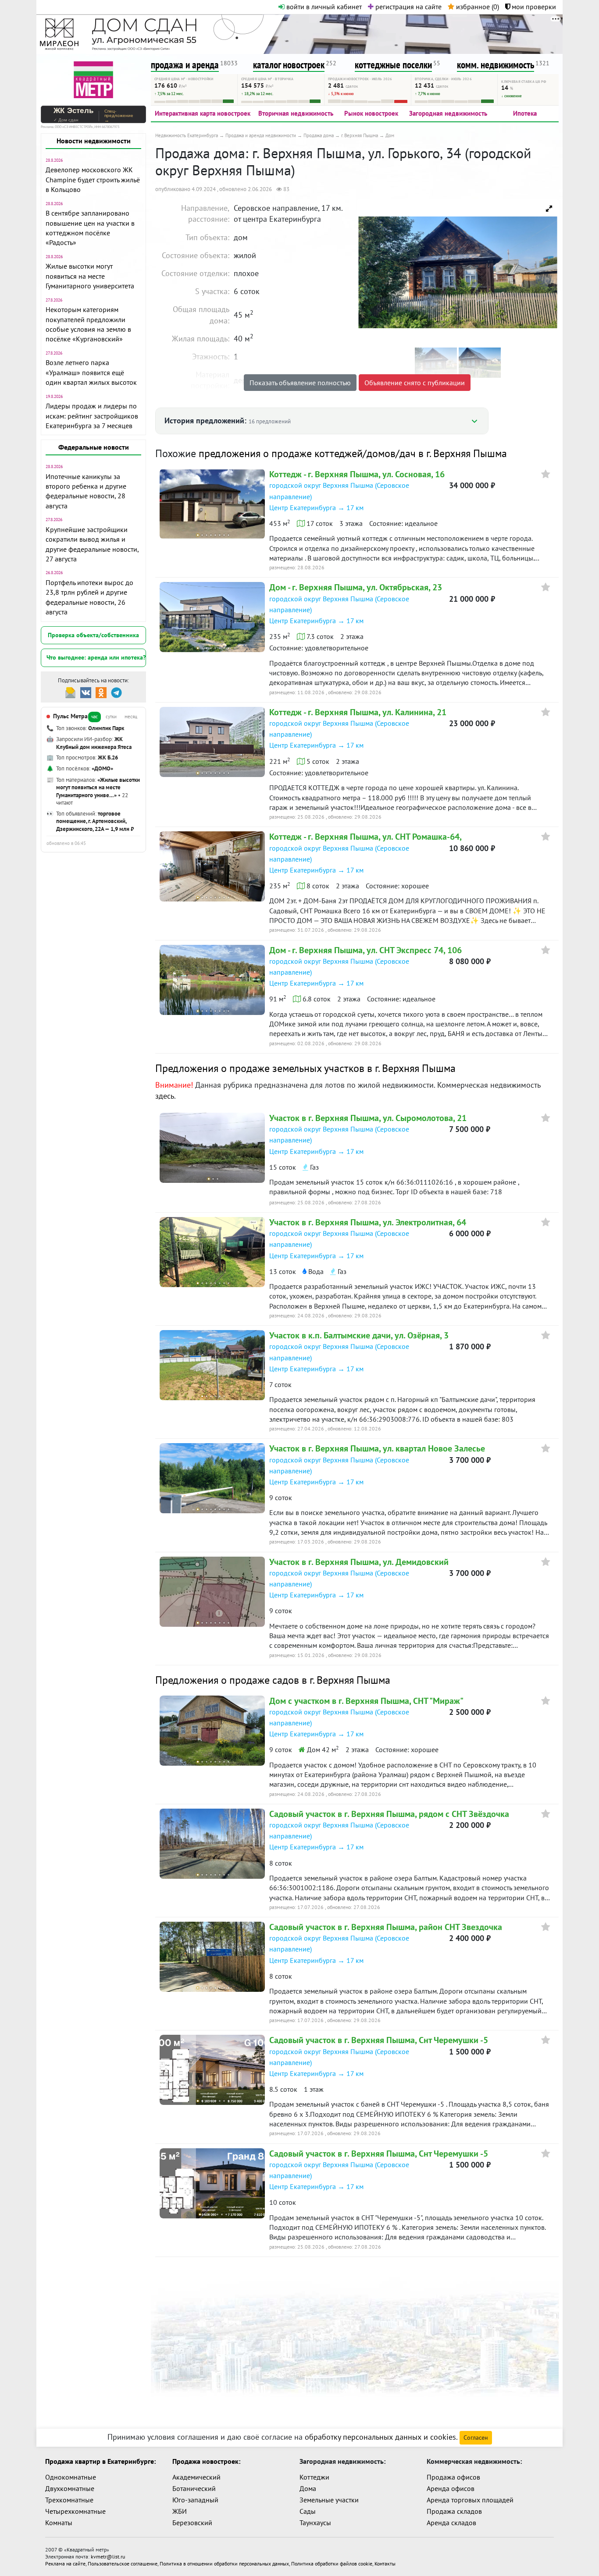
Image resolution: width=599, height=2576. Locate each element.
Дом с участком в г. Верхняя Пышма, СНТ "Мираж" (366, 1701)
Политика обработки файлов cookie (332, 2564)
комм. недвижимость (496, 65)
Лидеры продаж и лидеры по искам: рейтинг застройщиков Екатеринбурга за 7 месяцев (92, 416)
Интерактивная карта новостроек (203, 113)
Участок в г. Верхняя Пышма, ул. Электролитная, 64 (368, 1222)
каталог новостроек (289, 65)
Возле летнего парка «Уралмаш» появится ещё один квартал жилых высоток (91, 372)
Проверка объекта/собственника (93, 635)
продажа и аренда (185, 65)
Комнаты (59, 2523)
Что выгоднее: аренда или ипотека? (96, 657)
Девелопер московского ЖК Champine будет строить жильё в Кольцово (93, 179)
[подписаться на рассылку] (70, 692)
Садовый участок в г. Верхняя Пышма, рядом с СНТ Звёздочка (389, 1814)
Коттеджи (314, 2477)
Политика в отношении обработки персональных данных (224, 2564)
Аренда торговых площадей (470, 2500)
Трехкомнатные (69, 2500)
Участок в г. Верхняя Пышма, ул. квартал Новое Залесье (377, 1448)
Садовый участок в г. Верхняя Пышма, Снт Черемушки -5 (379, 2040)
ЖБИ (180, 2511)
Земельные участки (329, 2500)
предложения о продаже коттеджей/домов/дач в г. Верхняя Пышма (353, 453)
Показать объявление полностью (300, 383)
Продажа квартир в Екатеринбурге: (100, 2461)
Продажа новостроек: (206, 2461)
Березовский (192, 2523)
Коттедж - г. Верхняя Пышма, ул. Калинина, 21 (358, 712)
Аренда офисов (451, 2488)
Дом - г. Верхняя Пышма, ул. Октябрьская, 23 (356, 587)
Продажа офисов (453, 2477)
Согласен (476, 2438)
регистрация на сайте (408, 7)
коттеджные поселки (393, 65)
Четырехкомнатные (75, 2511)
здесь (165, 1096)
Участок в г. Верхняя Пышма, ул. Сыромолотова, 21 (368, 1118)
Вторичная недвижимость (296, 113)
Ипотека (525, 113)
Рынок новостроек (371, 113)
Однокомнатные (71, 2477)
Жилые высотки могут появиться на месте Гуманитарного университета (90, 276)
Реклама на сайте (65, 2564)
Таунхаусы (315, 2523)
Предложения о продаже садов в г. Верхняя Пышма (273, 1680)
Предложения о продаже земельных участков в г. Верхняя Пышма (305, 1068)
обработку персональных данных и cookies (380, 2437)
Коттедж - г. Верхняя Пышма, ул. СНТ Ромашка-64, (365, 837)
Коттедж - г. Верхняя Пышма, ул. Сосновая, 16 (357, 474)
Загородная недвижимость (448, 113)
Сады (308, 2511)
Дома (308, 2488)
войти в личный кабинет (323, 7)
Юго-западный (195, 2500)
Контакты (385, 2564)
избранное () (477, 7)
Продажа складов (454, 2511)
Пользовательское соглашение (123, 2564)
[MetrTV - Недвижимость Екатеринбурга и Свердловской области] (93, 79)
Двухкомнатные (70, 2488)
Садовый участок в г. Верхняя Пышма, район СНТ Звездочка (386, 1927)
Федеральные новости (94, 447)
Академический (196, 2477)
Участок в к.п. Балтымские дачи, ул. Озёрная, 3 (359, 1335)
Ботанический (194, 2488)
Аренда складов (451, 2523)
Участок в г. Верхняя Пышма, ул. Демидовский (359, 1562)
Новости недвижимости (94, 141)
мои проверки (533, 7)
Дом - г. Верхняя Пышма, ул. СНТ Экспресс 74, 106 (365, 950)
